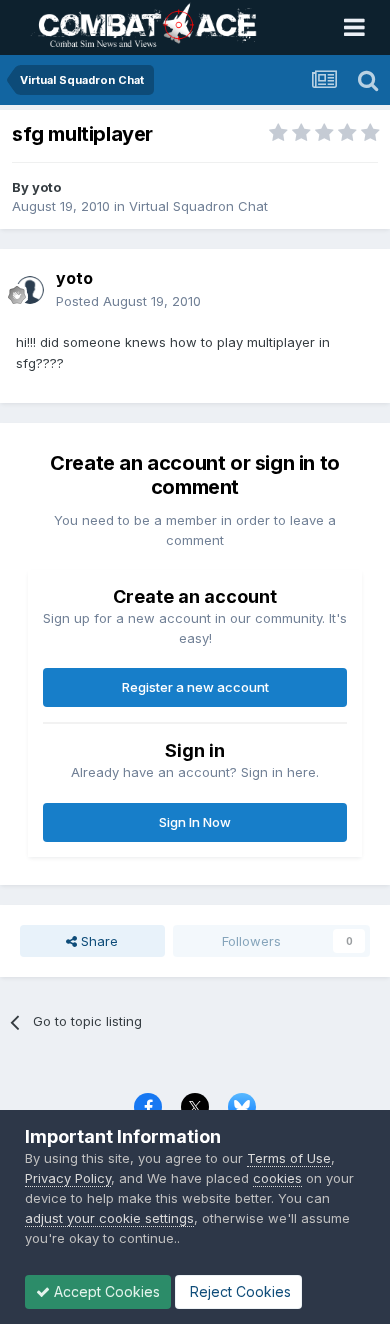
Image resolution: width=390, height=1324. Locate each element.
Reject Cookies (238, 1291)
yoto (46, 187)
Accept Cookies (105, 1291)
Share (97, 941)
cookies (277, 1178)
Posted (128, 301)
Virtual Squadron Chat (198, 206)
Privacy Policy (68, 1178)
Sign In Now (195, 822)
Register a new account (195, 687)
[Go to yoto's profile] (30, 290)
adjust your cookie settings (109, 1218)
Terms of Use (289, 1158)
